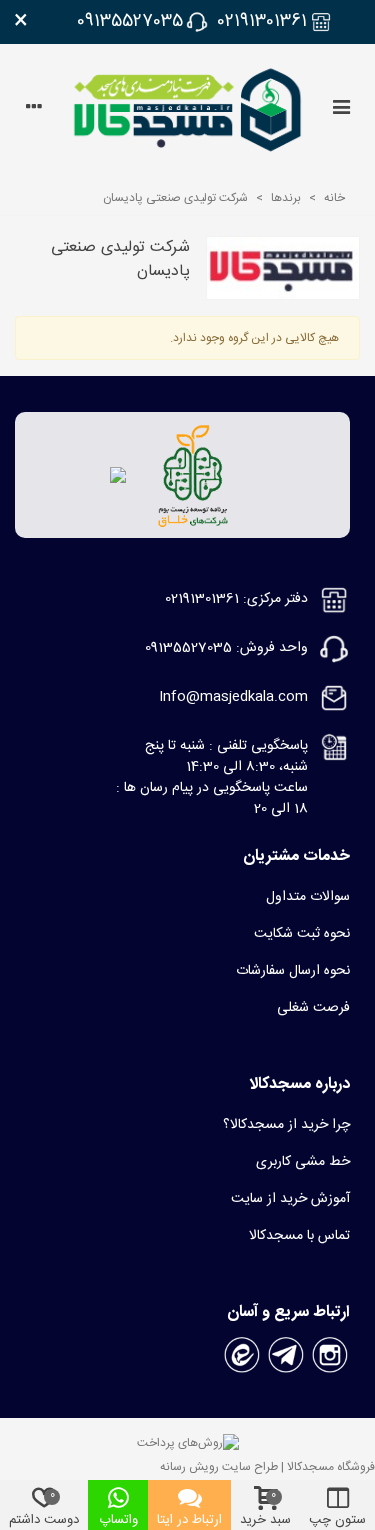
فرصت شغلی (313, 1008)
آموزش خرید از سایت (290, 1199)
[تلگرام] (286, 1356)
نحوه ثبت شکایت (302, 934)
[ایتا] (242, 1356)
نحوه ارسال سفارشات (293, 971)
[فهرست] (341, 110)
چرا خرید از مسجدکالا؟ (286, 1125)
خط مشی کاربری (303, 1162)
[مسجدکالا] (187, 110)
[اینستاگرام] (330, 1356)
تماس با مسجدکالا (299, 1236)
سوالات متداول (308, 897)
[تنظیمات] (34, 110)
